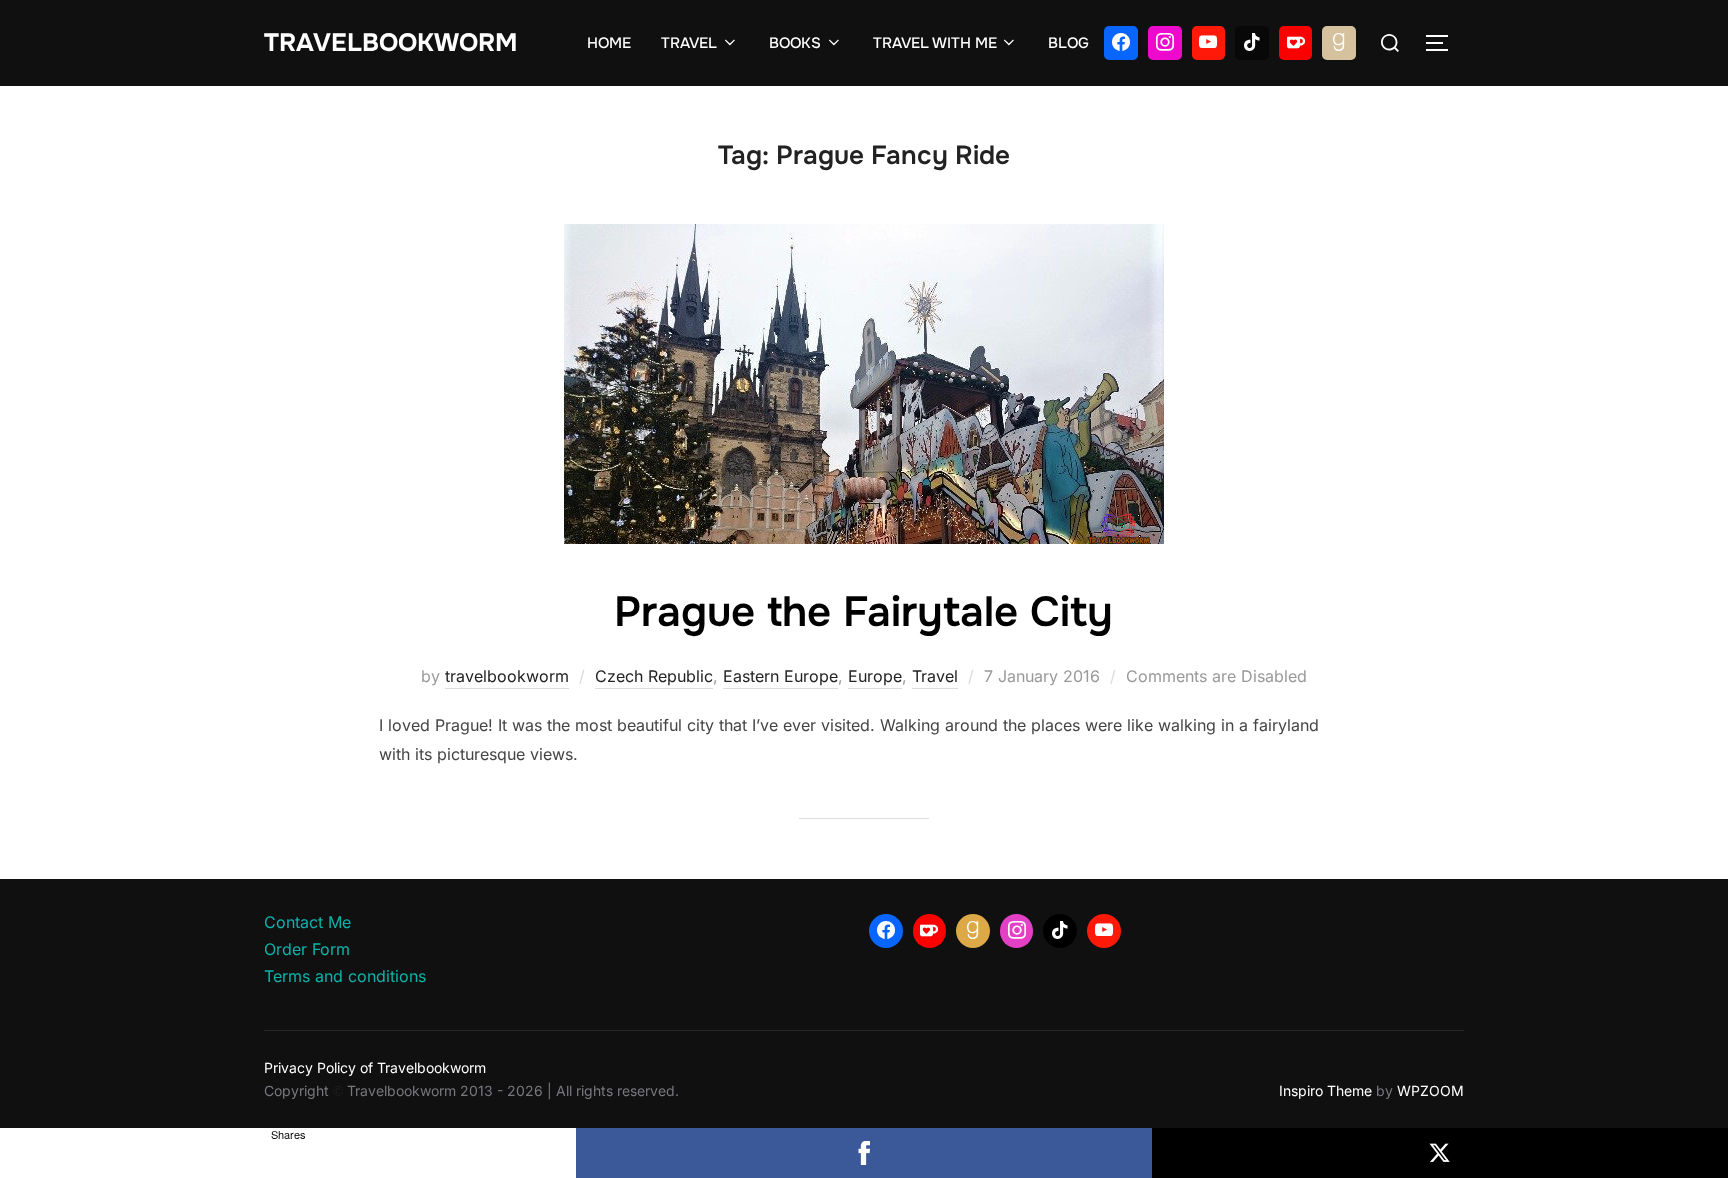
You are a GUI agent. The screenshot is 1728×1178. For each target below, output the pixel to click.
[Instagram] (1165, 43)
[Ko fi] (1296, 43)
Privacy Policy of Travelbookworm (375, 1067)
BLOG (1068, 43)
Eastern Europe (780, 676)
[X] (1440, 1153)
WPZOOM (1430, 1090)
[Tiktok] (1252, 43)
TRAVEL (689, 43)
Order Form (307, 949)
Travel (935, 676)
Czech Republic (654, 676)
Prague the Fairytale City (863, 612)
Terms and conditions (345, 976)
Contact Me (307, 922)
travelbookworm (507, 676)
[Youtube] (1209, 43)
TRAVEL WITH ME (935, 43)
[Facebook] (1121, 43)
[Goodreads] (1339, 43)
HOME (609, 43)
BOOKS (795, 43)
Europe (875, 676)
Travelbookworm (390, 43)
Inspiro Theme (1325, 1090)
